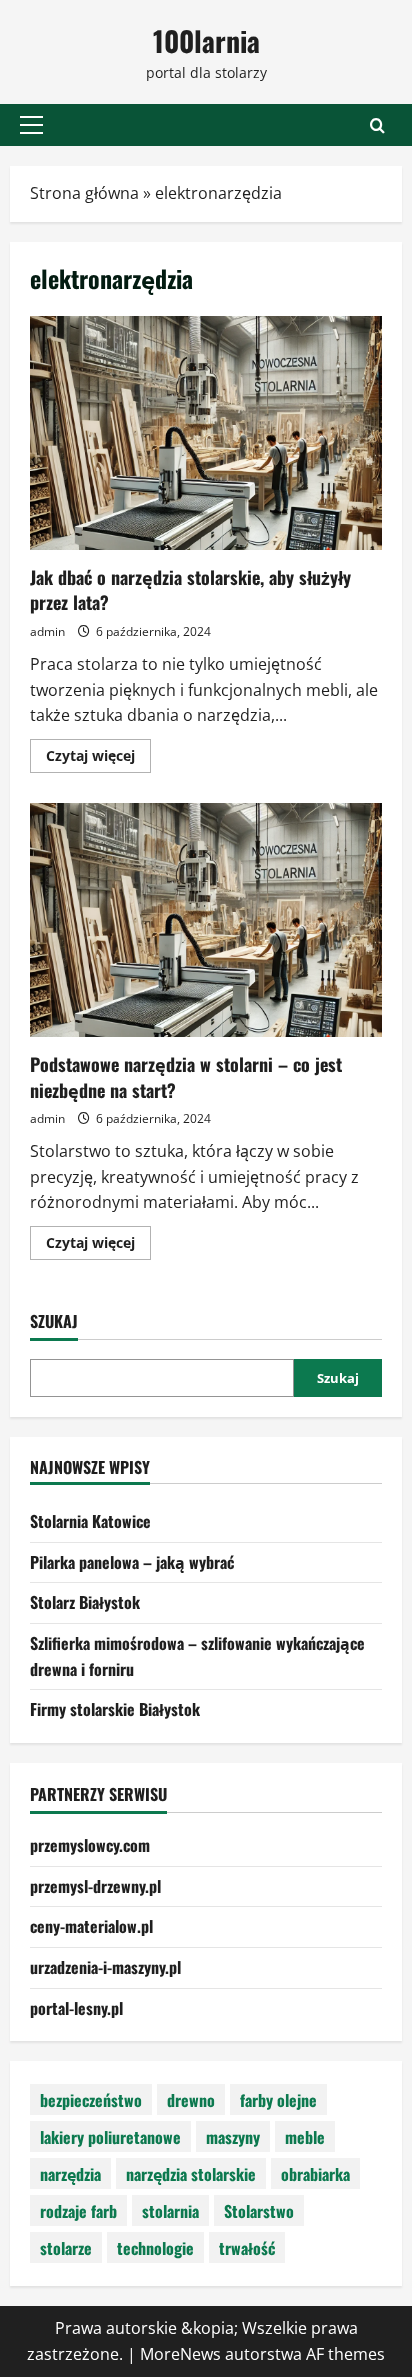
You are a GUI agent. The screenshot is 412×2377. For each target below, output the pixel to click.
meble (305, 2137)
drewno (191, 2100)
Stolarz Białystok (85, 1602)
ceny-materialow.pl (91, 1926)
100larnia (206, 40)
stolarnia (170, 2211)
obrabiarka (315, 2174)
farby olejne (278, 2100)
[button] (31, 125)
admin (47, 631)
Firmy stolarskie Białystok (115, 1709)
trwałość (247, 2248)
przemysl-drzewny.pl (95, 1886)
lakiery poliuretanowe (110, 2137)
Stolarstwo (259, 2211)
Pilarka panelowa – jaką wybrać (132, 1562)
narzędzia (70, 2174)
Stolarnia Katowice (90, 1521)
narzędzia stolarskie (191, 2174)
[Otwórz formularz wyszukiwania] (377, 125)
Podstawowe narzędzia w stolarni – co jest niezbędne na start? (206, 920)
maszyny (233, 2137)
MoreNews (180, 2354)
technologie (155, 2248)
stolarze (66, 2248)
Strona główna (84, 193)
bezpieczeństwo (91, 2100)
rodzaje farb (78, 2211)
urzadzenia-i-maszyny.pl (105, 1967)
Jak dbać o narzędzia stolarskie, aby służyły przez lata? (206, 433)
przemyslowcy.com (90, 1845)
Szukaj (54, 1321)
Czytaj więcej (98, 759)
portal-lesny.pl (76, 2008)
